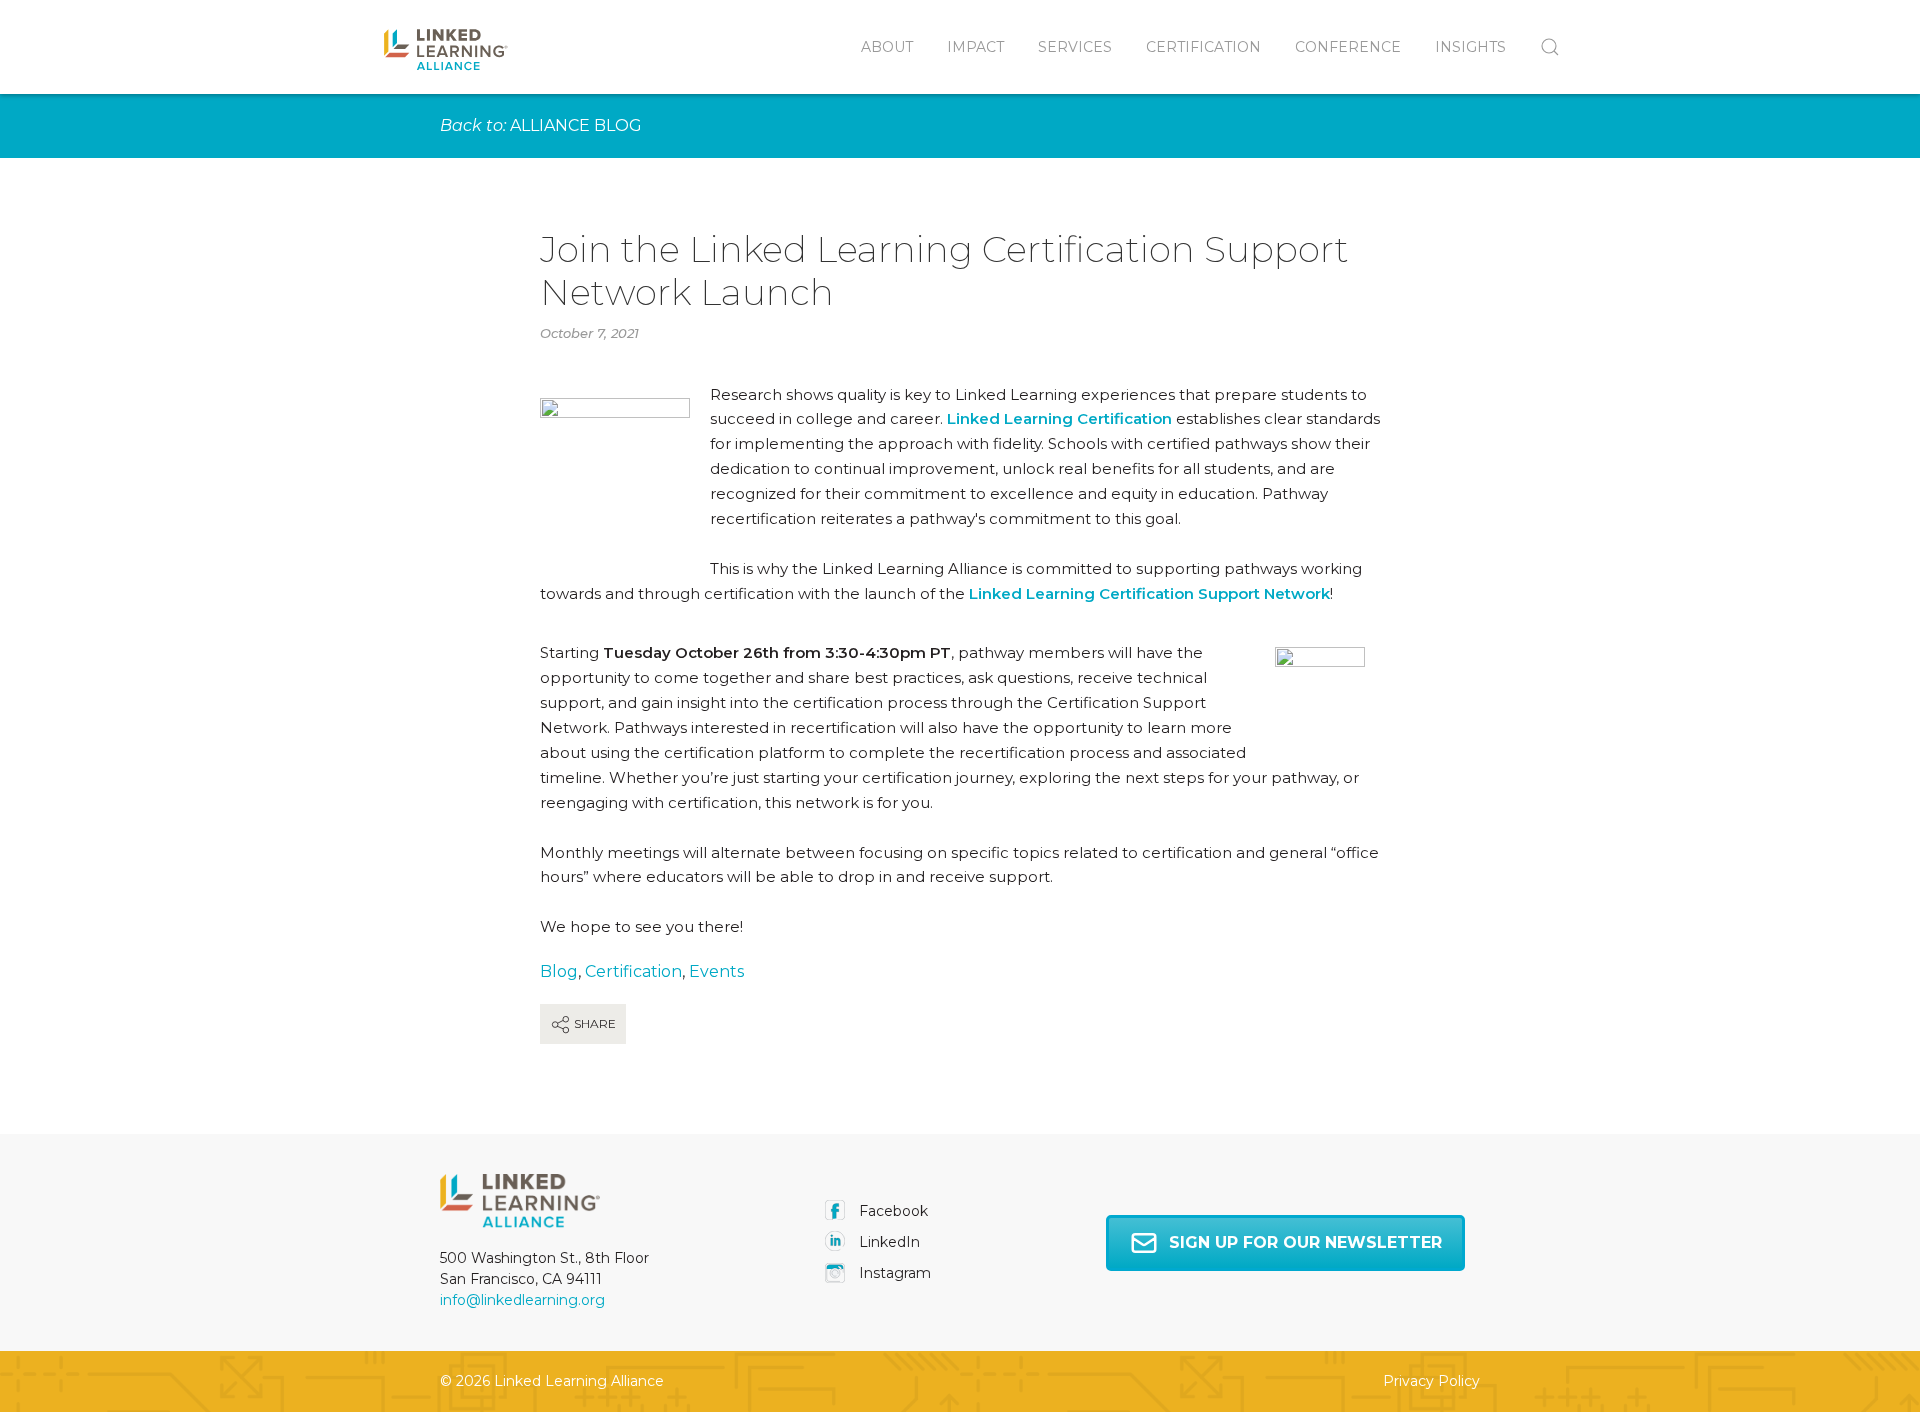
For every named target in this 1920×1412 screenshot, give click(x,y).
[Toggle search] (1541, 47)
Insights (1470, 47)
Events (716, 971)
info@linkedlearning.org (522, 1300)
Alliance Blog (576, 125)
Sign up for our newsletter (1305, 1242)
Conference (1348, 47)
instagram (893, 1273)
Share (593, 1023)
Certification (1203, 47)
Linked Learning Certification (1059, 418)
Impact (975, 47)
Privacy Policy (1431, 1381)
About (887, 47)
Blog (559, 971)
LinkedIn (887, 1242)
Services (1075, 47)
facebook (891, 1211)
